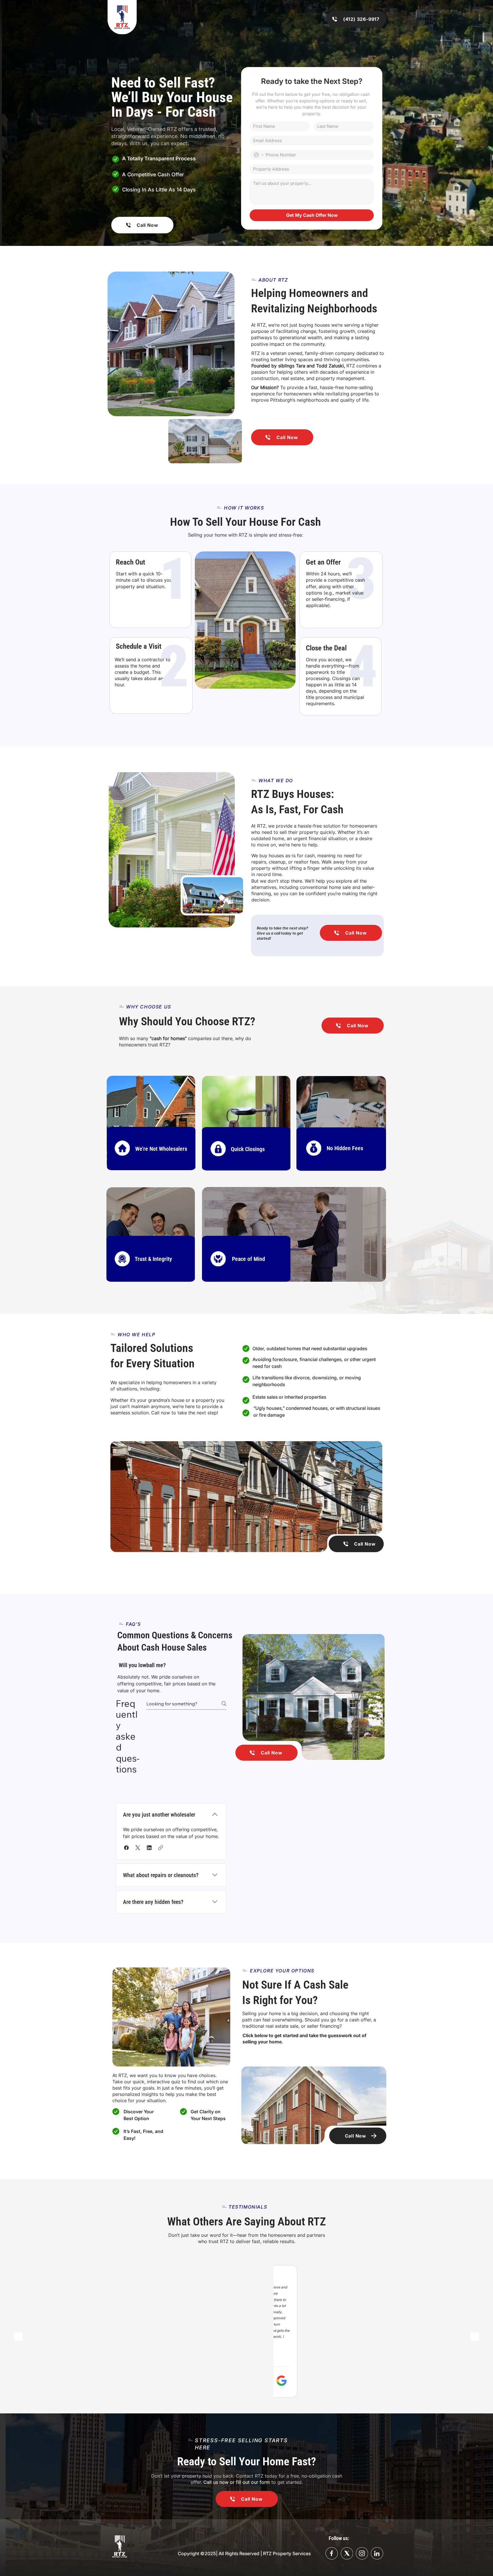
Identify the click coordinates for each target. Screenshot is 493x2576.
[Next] (475, 2337)
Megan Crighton (150, 2315)
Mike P (282, 2370)
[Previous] (18, 2337)
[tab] (124, 1789)
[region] (151, 1122)
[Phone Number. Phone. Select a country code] (259, 155)
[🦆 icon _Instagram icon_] (362, 2553)
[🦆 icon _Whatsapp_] (347, 2553)
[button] (126, 1848)
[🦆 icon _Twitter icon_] (377, 2553)
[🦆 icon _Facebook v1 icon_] (332, 2553)
